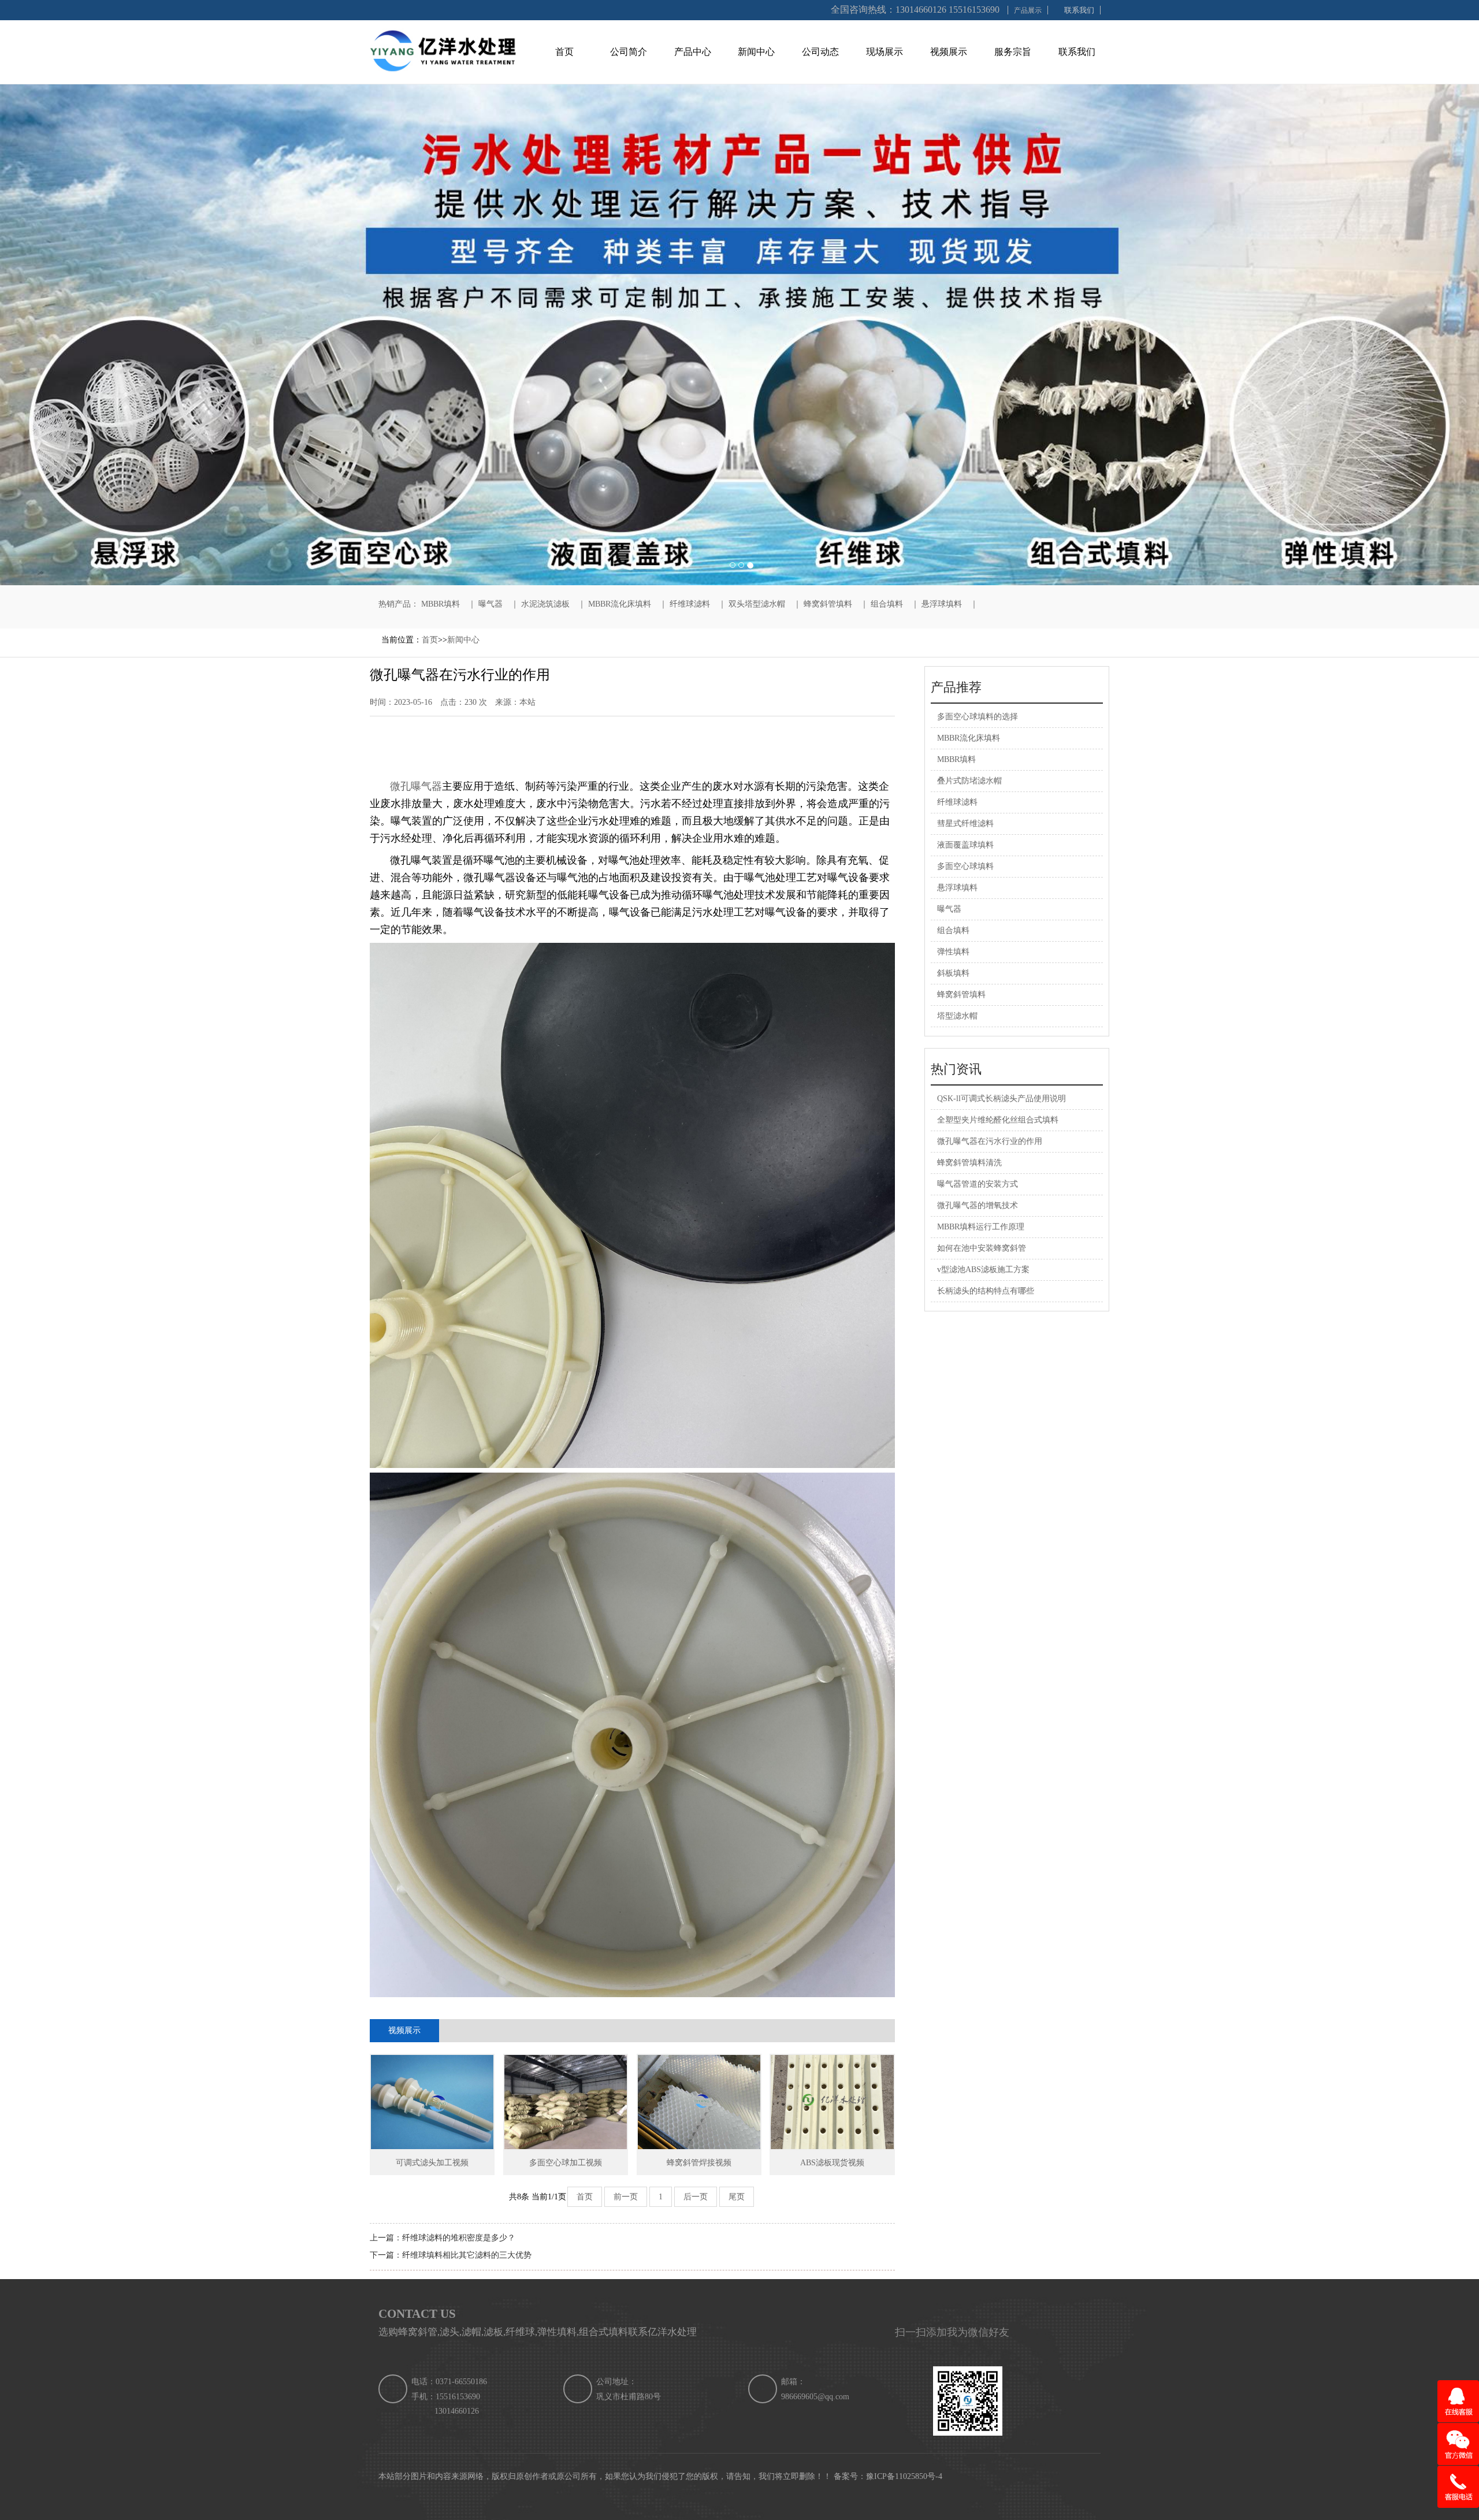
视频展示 (949, 52)
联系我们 (1079, 10)
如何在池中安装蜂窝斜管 (982, 1248)
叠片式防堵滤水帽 (969, 781)
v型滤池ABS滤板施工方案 (983, 1270)
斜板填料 (953, 973)
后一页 (696, 2197)
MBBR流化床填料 (620, 604)
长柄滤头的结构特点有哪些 (986, 1291)
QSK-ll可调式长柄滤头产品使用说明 (1002, 1099)
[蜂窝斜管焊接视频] (699, 2102)
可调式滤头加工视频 (432, 2163)
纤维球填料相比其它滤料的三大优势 (467, 2255)
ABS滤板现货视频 (832, 2163)
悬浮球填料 (942, 604)
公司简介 (629, 52)
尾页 (737, 2197)
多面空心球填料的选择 (978, 717)
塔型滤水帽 (957, 1016)
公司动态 (820, 52)
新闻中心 (756, 52)
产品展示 (1028, 10)
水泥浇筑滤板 (545, 604)
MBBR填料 (441, 604)
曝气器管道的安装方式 (978, 1184)
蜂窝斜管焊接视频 (699, 2163)
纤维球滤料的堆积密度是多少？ (459, 2238)
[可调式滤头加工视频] (432, 2102)
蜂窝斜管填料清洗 (969, 1163)
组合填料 (887, 604)
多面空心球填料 (965, 866)
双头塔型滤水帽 (757, 604)
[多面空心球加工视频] (566, 2102)
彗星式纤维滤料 (965, 824)
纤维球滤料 (690, 604)
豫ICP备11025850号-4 (904, 2476)
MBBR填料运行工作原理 (981, 1227)
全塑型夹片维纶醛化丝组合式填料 (998, 1120)
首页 (564, 52)
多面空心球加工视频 (566, 2163)
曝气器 (490, 604)
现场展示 (885, 52)
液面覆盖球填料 (965, 845)
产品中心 (693, 52)
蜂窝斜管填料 (828, 604)
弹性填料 (953, 952)
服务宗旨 (1013, 52)
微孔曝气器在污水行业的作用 (990, 1141)
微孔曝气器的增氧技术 (978, 1205)
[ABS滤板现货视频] (832, 2102)
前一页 (626, 2197)
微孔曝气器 (415, 786)
